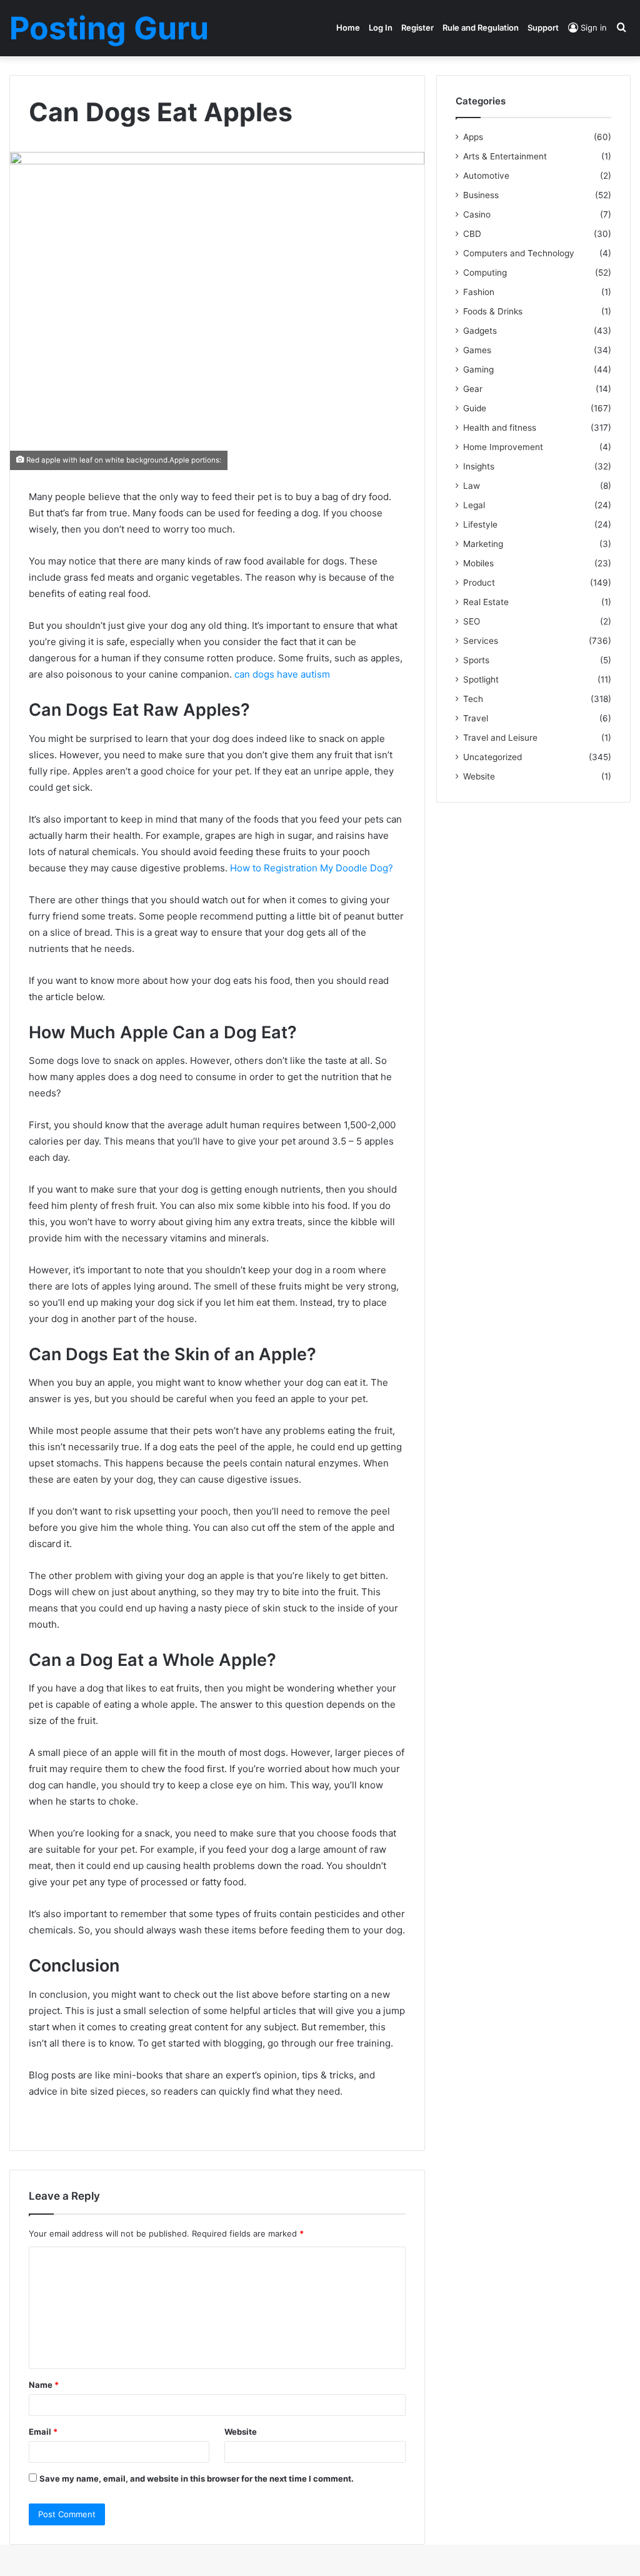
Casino (477, 214)
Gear (473, 389)
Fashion (479, 292)
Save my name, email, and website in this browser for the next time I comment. (197, 2478)
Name (44, 2385)
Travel (476, 718)
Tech (473, 699)
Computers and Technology (519, 253)
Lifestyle (480, 524)
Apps (473, 137)
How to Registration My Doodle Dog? (312, 868)
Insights (479, 466)
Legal (474, 505)
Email (43, 2432)
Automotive (486, 176)
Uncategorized (492, 757)
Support (543, 28)
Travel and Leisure (500, 738)
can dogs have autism (282, 674)
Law (472, 486)
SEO (472, 621)
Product (479, 583)
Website (241, 2432)
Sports (476, 660)
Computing (485, 273)
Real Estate (486, 602)
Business (481, 195)
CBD (472, 234)
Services (481, 641)
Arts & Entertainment (505, 156)
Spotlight (481, 679)
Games (477, 350)
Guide (475, 408)
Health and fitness (500, 428)
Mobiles (478, 563)
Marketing (483, 544)
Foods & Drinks (493, 311)
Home (348, 28)
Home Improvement (503, 447)
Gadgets (480, 331)
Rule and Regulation (481, 28)
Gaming (478, 369)
